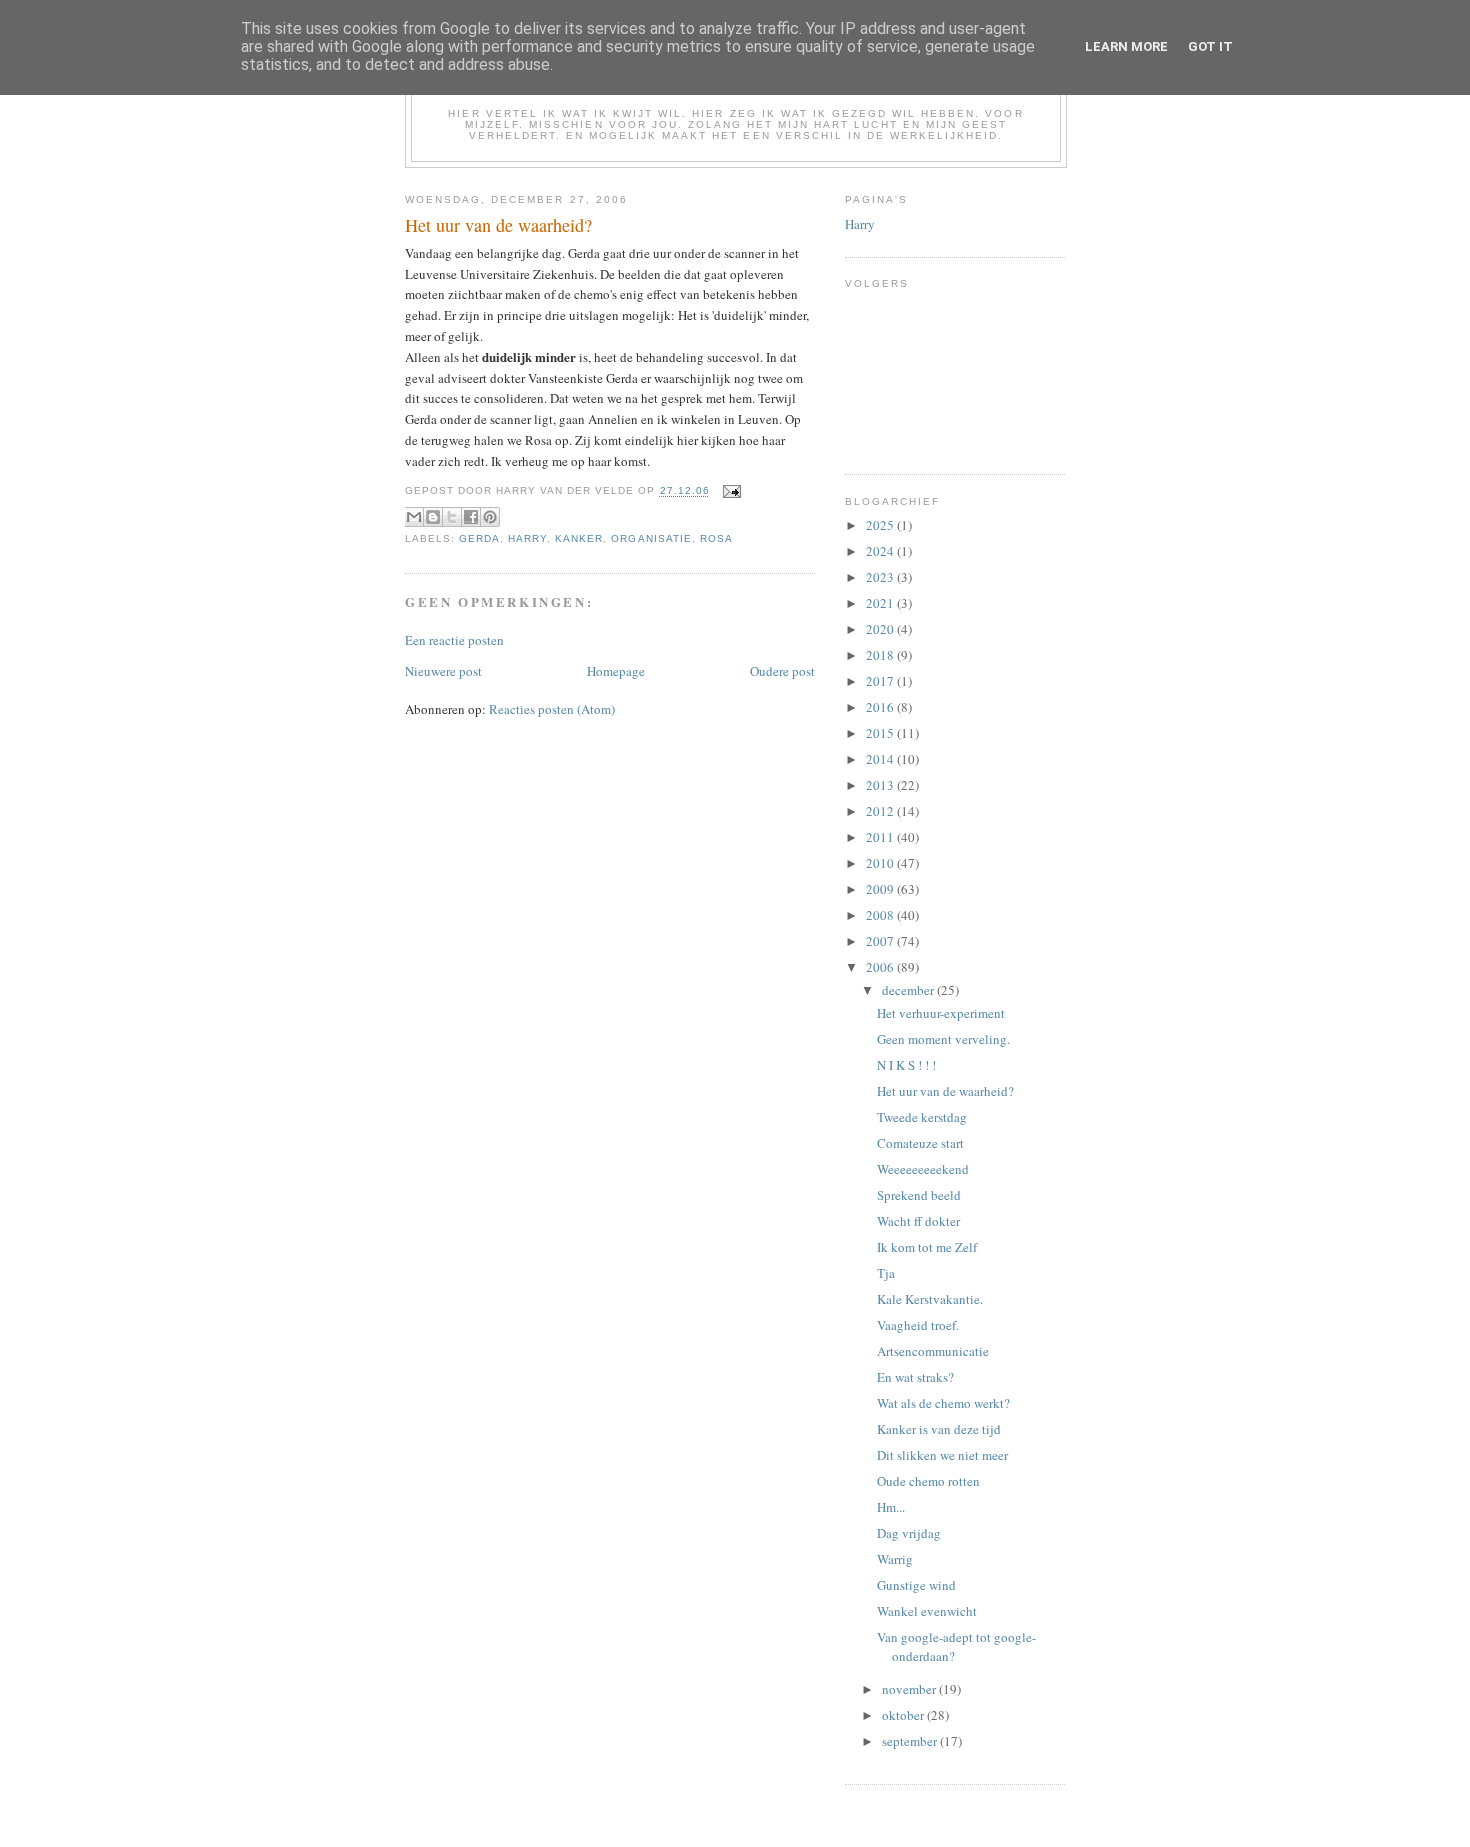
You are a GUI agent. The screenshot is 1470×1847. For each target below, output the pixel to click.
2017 (881, 681)
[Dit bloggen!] (433, 517)
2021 (881, 603)
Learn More (1126, 46)
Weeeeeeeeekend (923, 1169)
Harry (527, 538)
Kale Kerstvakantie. (930, 1299)
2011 (881, 837)
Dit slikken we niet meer (942, 1455)
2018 (881, 655)
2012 (881, 811)
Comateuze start (920, 1143)
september (911, 1741)
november (910, 1689)
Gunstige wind (916, 1585)
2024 (881, 551)
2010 (881, 863)
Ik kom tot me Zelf (927, 1247)
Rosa (716, 538)
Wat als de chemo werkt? (943, 1403)
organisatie (651, 538)
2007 (881, 941)
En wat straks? (915, 1377)
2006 (881, 967)
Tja (886, 1273)
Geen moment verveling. (943, 1039)
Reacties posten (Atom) (552, 709)
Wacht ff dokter (918, 1221)
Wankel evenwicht (927, 1611)
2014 (881, 759)
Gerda (479, 538)
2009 (881, 889)
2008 (881, 915)
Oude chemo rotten (928, 1481)
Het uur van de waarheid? (945, 1091)
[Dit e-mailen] (414, 517)
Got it (1210, 46)
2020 (881, 629)
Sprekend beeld (919, 1195)
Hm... (891, 1507)
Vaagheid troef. (918, 1325)
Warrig (895, 1559)
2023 (881, 577)
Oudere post (782, 671)
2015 (881, 733)
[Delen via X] (452, 517)
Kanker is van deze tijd (939, 1429)
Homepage (616, 671)
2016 (881, 707)
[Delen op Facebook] (471, 517)
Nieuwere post (443, 671)
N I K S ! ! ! (906, 1065)
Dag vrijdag (909, 1533)
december (909, 990)
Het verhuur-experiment (941, 1013)
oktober (904, 1715)
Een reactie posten (454, 640)
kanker (579, 538)
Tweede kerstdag (922, 1117)
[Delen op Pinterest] (490, 517)
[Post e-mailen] (729, 491)
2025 (881, 525)
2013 (881, 785)
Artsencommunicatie (933, 1351)
